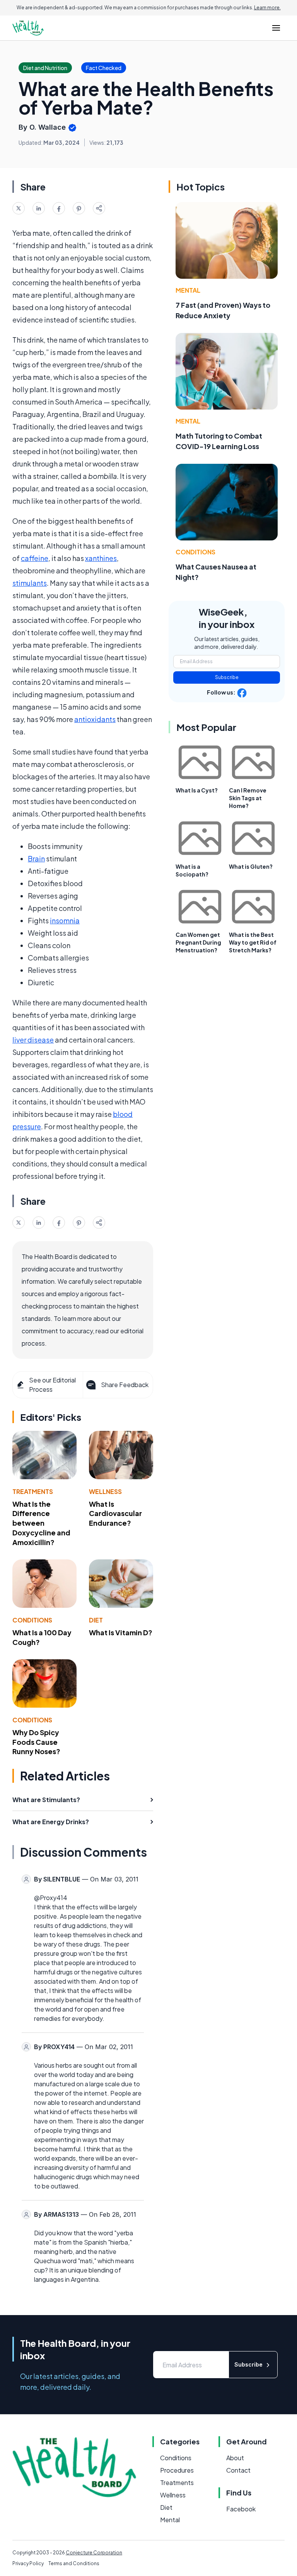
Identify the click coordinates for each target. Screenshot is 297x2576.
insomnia (65, 920)
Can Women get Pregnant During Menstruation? (198, 942)
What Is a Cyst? (197, 790)
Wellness (105, 1491)
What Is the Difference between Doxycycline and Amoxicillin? (41, 1523)
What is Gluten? (251, 866)
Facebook (241, 2509)
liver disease (33, 1040)
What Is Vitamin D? (121, 1632)
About (235, 2458)
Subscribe (227, 677)
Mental (188, 290)
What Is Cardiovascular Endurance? (115, 1514)
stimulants (30, 583)
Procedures (177, 2470)
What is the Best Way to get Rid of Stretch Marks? (253, 942)
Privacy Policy (28, 2563)
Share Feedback (125, 1385)
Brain (36, 858)
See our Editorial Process (52, 1385)
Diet (96, 1620)
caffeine (35, 558)
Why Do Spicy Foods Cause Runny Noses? (36, 1742)
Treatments (33, 1491)
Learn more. (267, 8)
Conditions (32, 1620)
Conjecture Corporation (94, 2553)
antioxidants (95, 719)
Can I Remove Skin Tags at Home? (248, 798)
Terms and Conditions (74, 2563)
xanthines (101, 558)
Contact (238, 2470)
